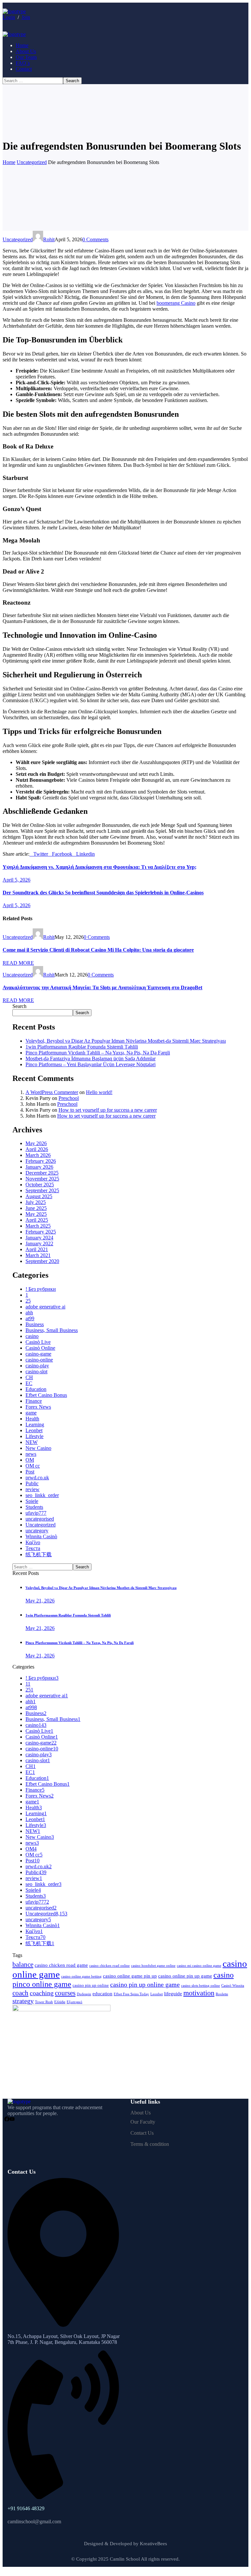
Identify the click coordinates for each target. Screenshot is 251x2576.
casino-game (38, 1354)
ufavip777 (36, 1513)
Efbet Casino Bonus (46, 1395)
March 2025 (38, 1226)
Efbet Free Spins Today (131, 1994)
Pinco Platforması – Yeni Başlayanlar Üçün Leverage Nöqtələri (91, 1064)
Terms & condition (150, 2144)
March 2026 (38, 1155)
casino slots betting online (201, 1986)
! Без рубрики (41, 1289)
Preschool (69, 1098)
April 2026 (37, 1149)
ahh (29, 1313)
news (31, 1454)
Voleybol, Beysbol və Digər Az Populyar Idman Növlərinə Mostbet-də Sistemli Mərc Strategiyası (126, 1041)
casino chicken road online (109, 1966)
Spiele (32, 1501)
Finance (34, 1401)
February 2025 (41, 1232)
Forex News (38, 1407)
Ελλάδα (60, 2002)
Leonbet (34, 1430)
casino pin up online (91, 1985)
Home (9, 162)
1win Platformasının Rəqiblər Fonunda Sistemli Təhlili (82, 1047)
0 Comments (95, 239)
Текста (33, 1548)
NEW (32, 1442)
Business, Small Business (52, 1330)
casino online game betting (81, 1976)
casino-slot (36, 1371)
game (31, 1413)
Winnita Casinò (41, 1536)
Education (36, 1389)
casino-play (37, 1366)
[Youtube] (12, 2119)
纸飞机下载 (39, 1554)
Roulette (222, 1994)
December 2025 (42, 1173)
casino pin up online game (145, 1984)
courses (65, 1993)
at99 (30, 1318)
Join (26, 17)
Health (32, 1419)
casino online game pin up (130, 1976)
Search (19, 1006)
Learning (35, 1425)
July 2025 (36, 1202)
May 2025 (36, 1214)
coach (20, 1993)
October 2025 (40, 1185)
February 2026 (41, 1161)
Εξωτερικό (75, 2002)
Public (32, 1483)
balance (23, 1964)
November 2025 (42, 1179)
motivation (199, 1993)
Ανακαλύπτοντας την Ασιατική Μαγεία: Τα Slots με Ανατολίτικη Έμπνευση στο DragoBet (102, 987)
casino (32, 1336)
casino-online (39, 1360)
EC (29, 1383)
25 (28, 1301)
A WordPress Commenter (52, 1092)
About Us (141, 2113)
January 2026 (39, 1167)
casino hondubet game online (153, 1966)
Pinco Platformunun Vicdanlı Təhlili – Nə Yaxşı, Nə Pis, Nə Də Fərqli (98, 1053)
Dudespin (84, 1994)
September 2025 (42, 1190)
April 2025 (37, 1220)
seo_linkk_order (42, 1495)
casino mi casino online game (199, 1966)
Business (35, 1324)
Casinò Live (38, 1342)
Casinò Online (40, 1348)
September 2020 (42, 1261)
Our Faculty (143, 2122)
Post (30, 1472)
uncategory (37, 1531)
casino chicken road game (61, 1965)
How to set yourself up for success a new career (108, 1110)
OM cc (33, 1466)
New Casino (38, 1448)
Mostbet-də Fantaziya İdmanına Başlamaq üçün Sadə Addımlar (91, 1059)
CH (29, 1377)
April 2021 (37, 1249)
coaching (42, 1993)
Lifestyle (34, 1436)
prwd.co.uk (37, 1478)
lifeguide (173, 1993)
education (102, 1993)
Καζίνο (33, 1542)
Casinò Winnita (233, 1986)
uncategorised (40, 1519)
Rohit (49, 239)
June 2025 (36, 1208)
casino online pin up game (185, 1976)
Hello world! (99, 1092)
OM (30, 1460)
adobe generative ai (45, 1307)
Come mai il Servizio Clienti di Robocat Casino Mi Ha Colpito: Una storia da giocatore (98, 950)
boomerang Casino (176, 303)
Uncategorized (32, 162)
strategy (23, 2001)
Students (34, 1507)
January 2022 (39, 1243)
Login (9, 17)
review (33, 1489)
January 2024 (39, 1238)
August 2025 (39, 1196)
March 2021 (38, 1255)
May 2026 (36, 1143)
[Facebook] (7, 2119)
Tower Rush (44, 2002)
